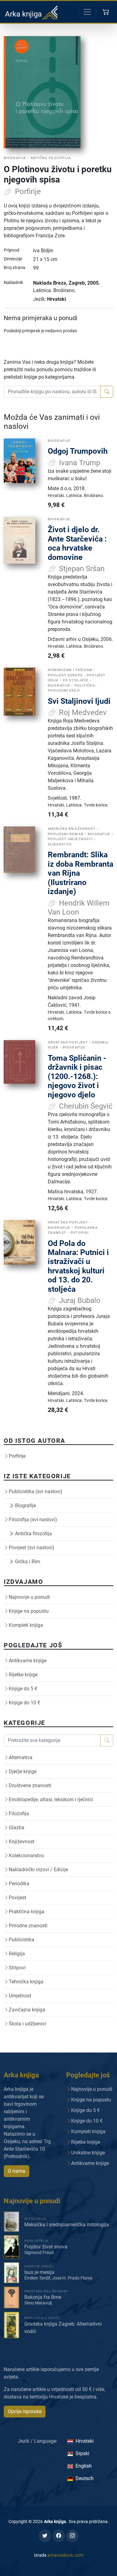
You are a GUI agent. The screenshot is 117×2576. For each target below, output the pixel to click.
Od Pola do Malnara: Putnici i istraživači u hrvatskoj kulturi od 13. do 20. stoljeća (78, 1266)
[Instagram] (72, 2536)
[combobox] (52, 392)
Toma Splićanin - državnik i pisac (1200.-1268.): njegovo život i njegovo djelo (77, 1076)
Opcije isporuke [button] (25, 2411)
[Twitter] (45, 2536)
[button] (107, 12)
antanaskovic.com (65, 2555)
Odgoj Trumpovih (78, 451)
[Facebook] (59, 2536)
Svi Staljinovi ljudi (79, 701)
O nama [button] (17, 2171)
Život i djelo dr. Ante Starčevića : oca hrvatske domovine (77, 543)
